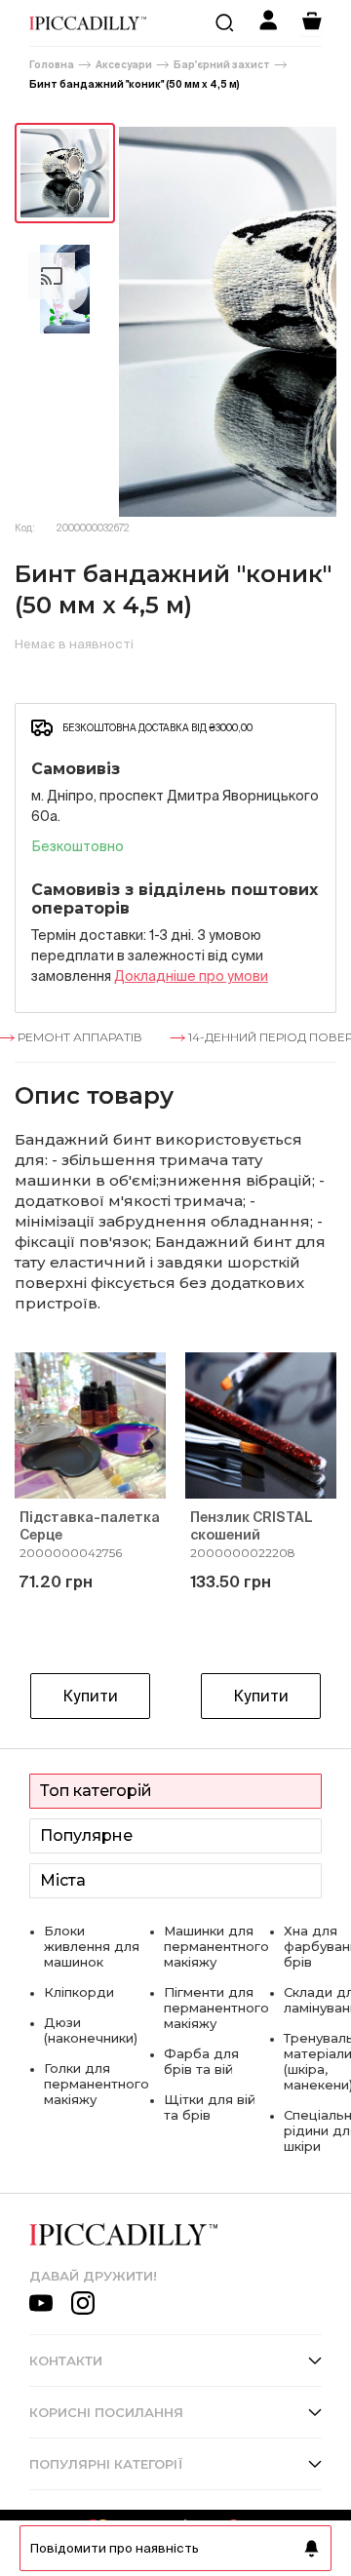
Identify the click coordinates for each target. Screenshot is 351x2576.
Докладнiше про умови (191, 976)
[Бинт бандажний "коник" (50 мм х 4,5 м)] (65, 173)
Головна (52, 65)
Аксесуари (124, 65)
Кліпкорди (79, 1992)
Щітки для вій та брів (210, 2107)
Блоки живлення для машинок (92, 1946)
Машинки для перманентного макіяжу (216, 1946)
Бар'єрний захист (222, 65)
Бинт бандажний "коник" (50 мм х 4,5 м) (135, 84)
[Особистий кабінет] (268, 23)
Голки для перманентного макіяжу (97, 2084)
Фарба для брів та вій (201, 2061)
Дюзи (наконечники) (91, 2030)
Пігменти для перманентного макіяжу (216, 2008)
